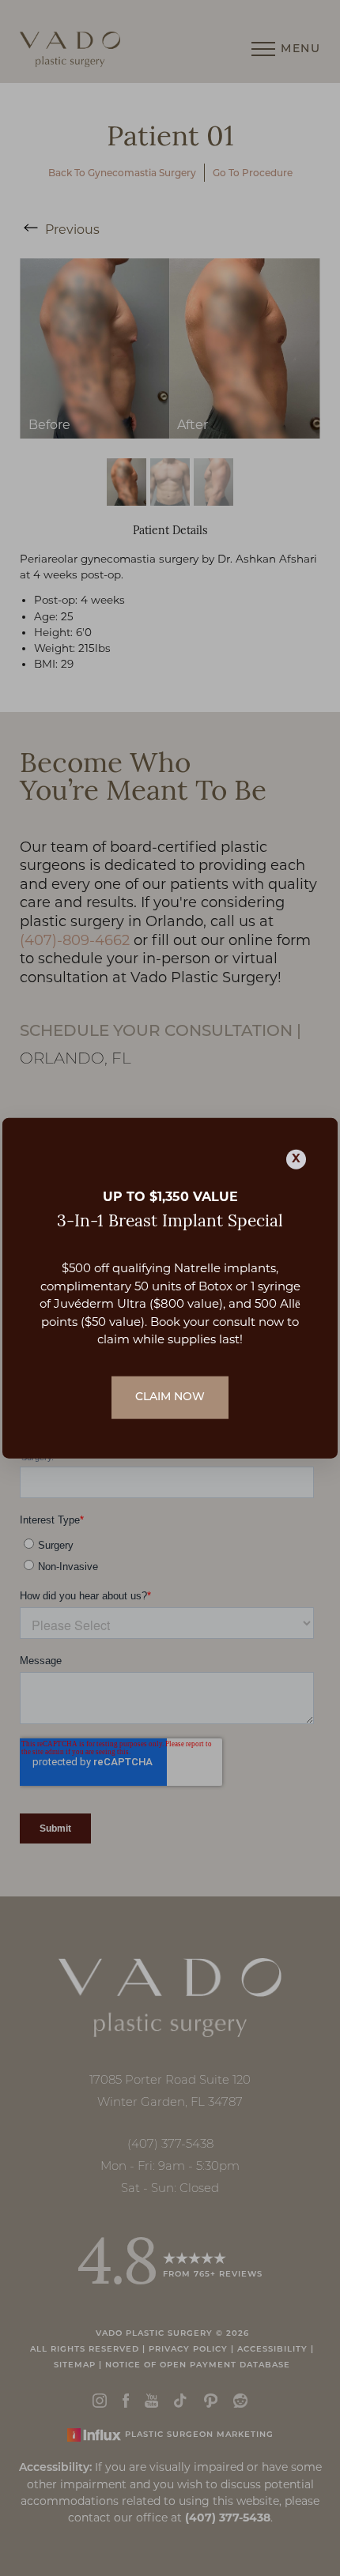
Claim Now (170, 1397)
